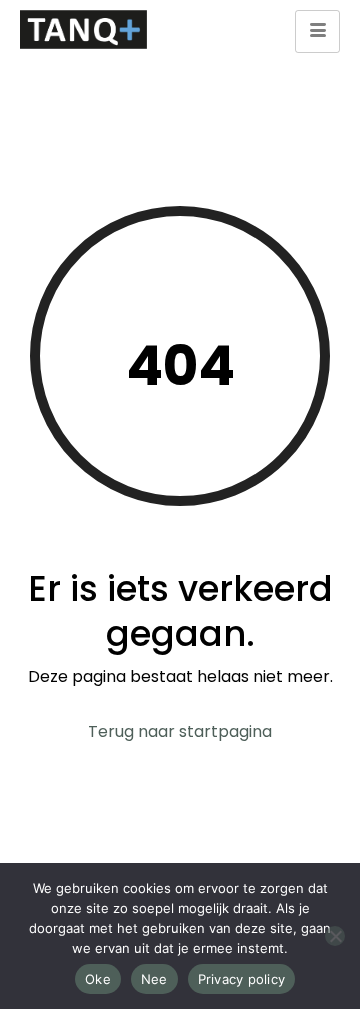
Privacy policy (242, 979)
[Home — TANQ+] (84, 29)
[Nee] (335, 936)
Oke (98, 979)
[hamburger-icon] (317, 31)
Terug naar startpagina (180, 731)
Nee (154, 979)
